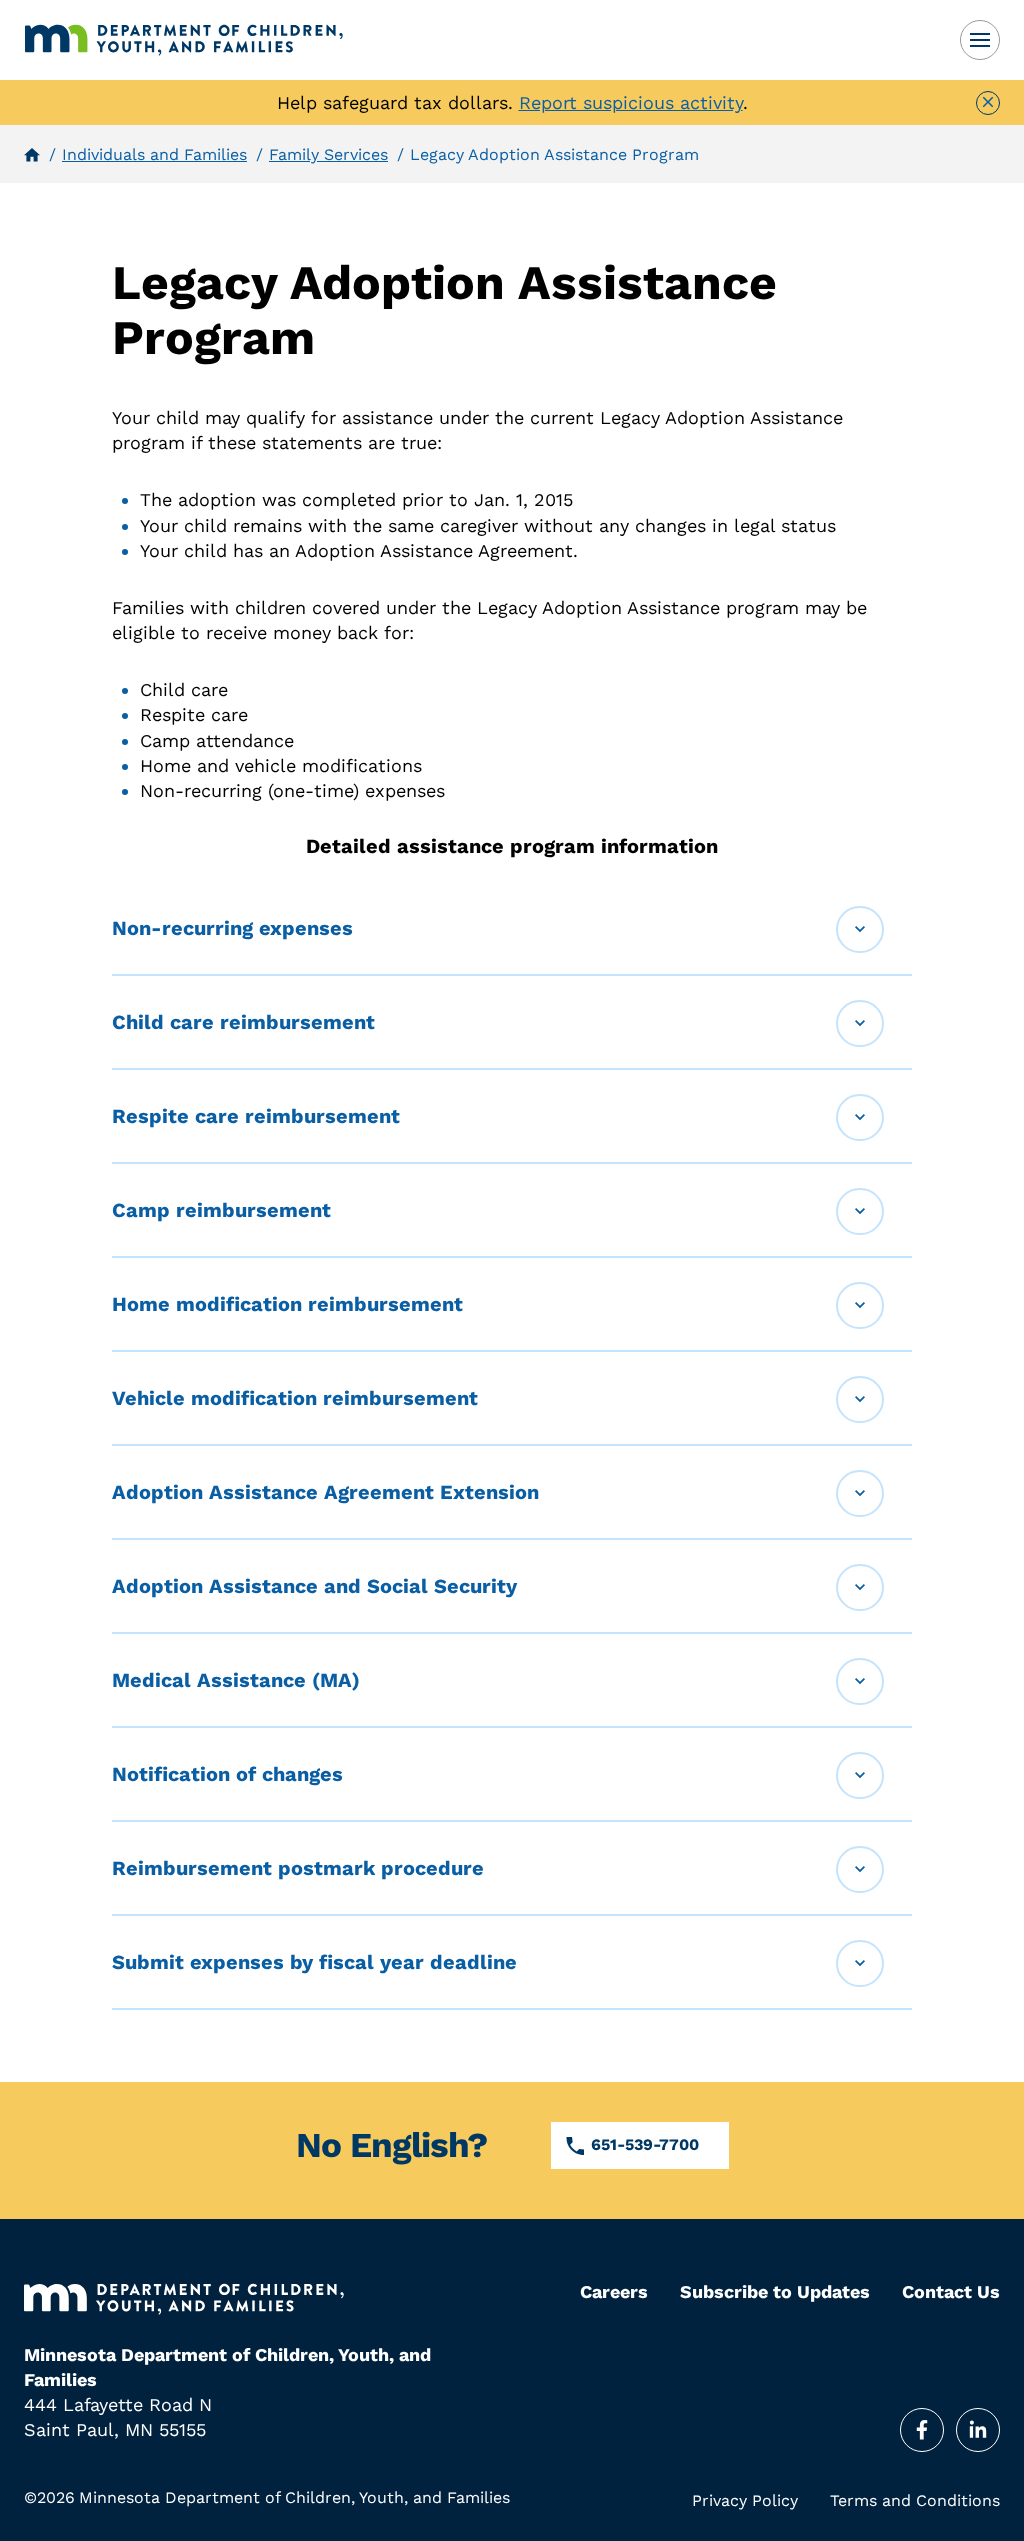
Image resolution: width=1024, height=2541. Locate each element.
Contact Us (951, 2292)
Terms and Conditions (915, 2501)
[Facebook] (922, 2430)
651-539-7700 (645, 2144)
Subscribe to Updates (775, 2292)
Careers (614, 2292)
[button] (512, 929)
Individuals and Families (154, 154)
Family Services (328, 154)
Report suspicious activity (631, 102)
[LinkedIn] (978, 2430)
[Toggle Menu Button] (980, 40)
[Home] (184, 40)
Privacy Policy (745, 2501)
